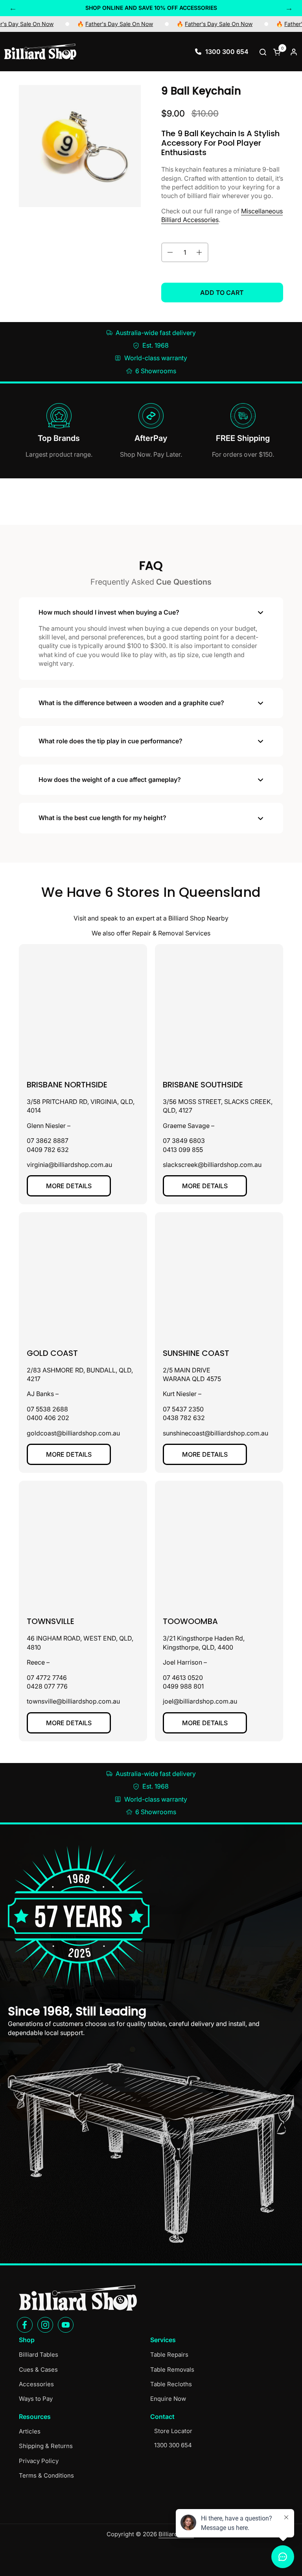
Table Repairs (169, 2355)
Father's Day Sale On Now (75, 24)
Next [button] (289, 8)
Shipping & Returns (46, 2446)
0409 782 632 (48, 1150)
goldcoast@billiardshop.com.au (73, 1433)
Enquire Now (168, 2399)
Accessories (36, 2384)
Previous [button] (13, 8)
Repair (142, 933)
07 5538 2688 (47, 1409)
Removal (171, 933)
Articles (30, 2431)
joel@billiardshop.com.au (200, 1701)
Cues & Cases (38, 2370)
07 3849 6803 (184, 1141)
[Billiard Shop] (40, 52)
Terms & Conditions (46, 2475)
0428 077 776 (47, 1686)
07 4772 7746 (47, 1678)
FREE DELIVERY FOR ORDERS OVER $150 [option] (151, 8)
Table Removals (172, 2370)
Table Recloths (171, 2384)
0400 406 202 (48, 1418)
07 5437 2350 (183, 1409)
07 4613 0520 (183, 1678)
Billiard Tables (39, 2355)
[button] (264, 52)
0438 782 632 (184, 1418)
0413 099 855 (183, 1150)
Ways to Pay (36, 2399)
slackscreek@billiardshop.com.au (212, 1165)
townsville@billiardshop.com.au (73, 1701)
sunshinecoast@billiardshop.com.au (215, 1433)
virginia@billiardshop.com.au (69, 1165)
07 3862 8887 (48, 1141)
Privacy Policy (39, 2461)
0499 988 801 (183, 1686)
